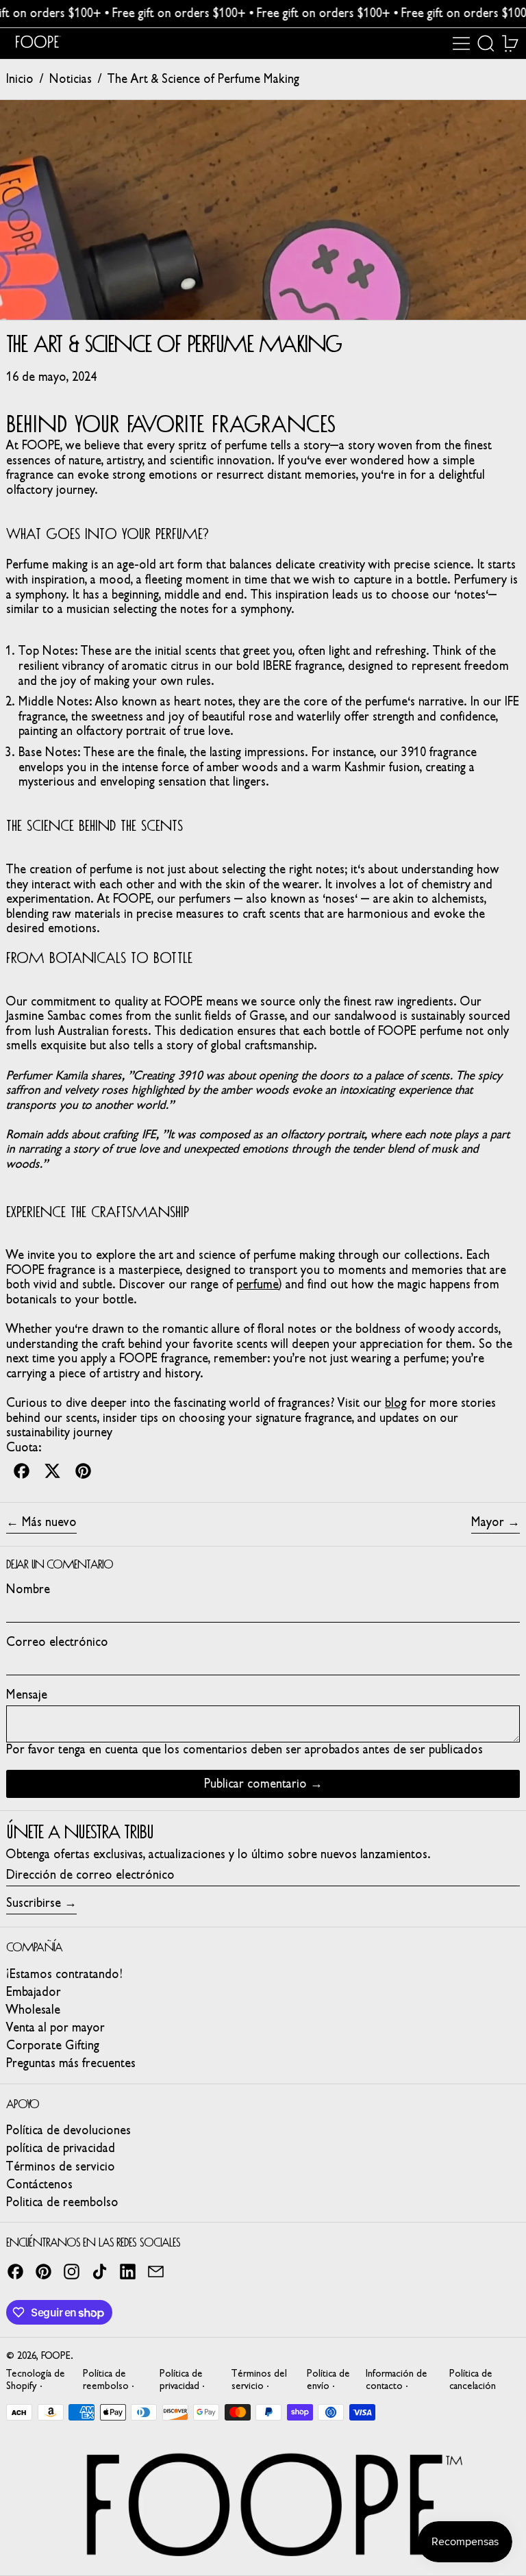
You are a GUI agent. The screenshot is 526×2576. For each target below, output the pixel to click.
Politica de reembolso (62, 2202)
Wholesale (33, 2010)
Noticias (71, 79)
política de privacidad (61, 2148)
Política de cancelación (473, 2379)
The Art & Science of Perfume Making (203, 79)
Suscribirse (34, 1903)
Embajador (34, 1992)
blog (396, 1403)
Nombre (28, 1589)
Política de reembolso (106, 2379)
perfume (258, 1284)
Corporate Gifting (53, 2045)
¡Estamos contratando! (64, 1974)
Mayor (488, 1522)
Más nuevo (49, 1522)
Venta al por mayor (55, 2027)
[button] (486, 43)
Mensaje (27, 1695)
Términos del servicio (259, 2379)
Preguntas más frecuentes (71, 2063)
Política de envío (328, 2379)
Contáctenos (39, 2184)
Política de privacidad (181, 2379)
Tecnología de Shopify (36, 2379)
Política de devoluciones (68, 2130)
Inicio (20, 79)
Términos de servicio (61, 2166)
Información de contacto (397, 2379)
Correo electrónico (57, 1642)
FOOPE (56, 2356)
